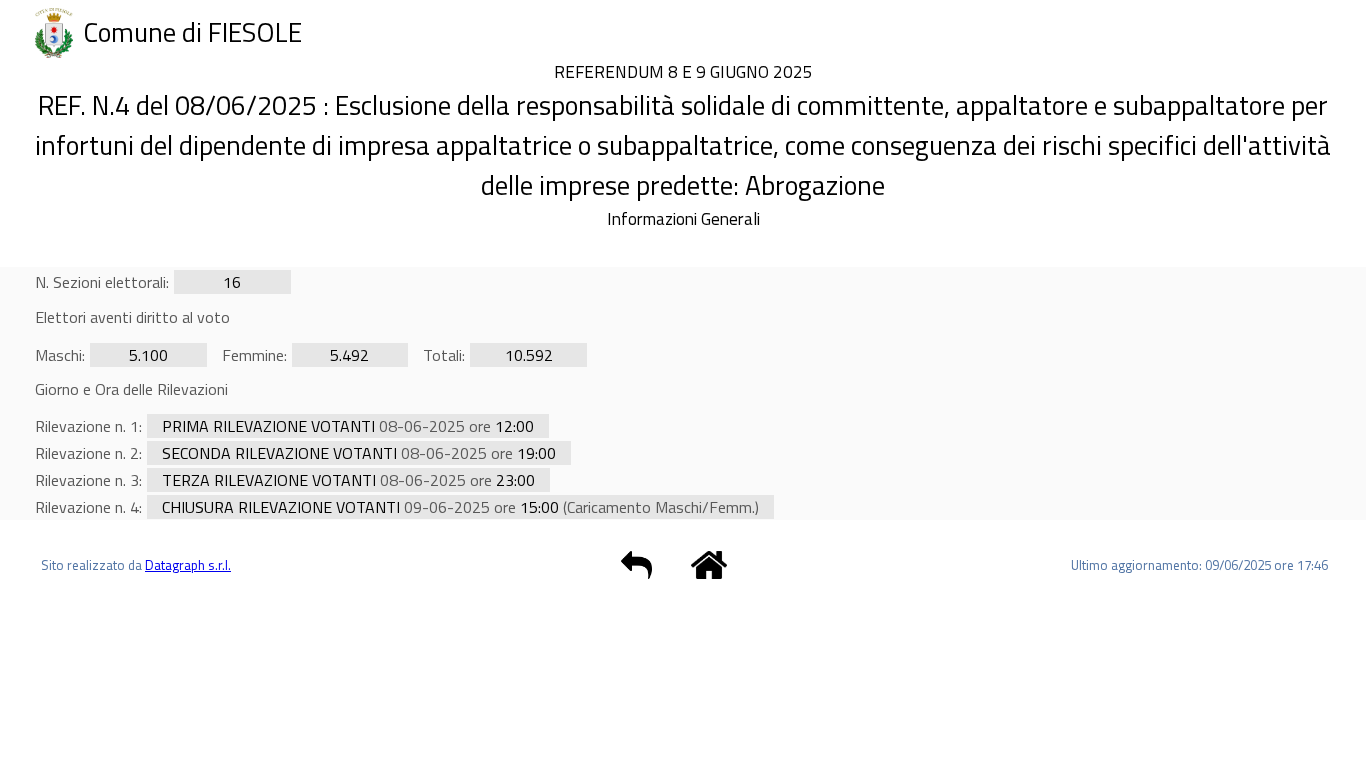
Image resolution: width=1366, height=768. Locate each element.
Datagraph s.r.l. (188, 565)
